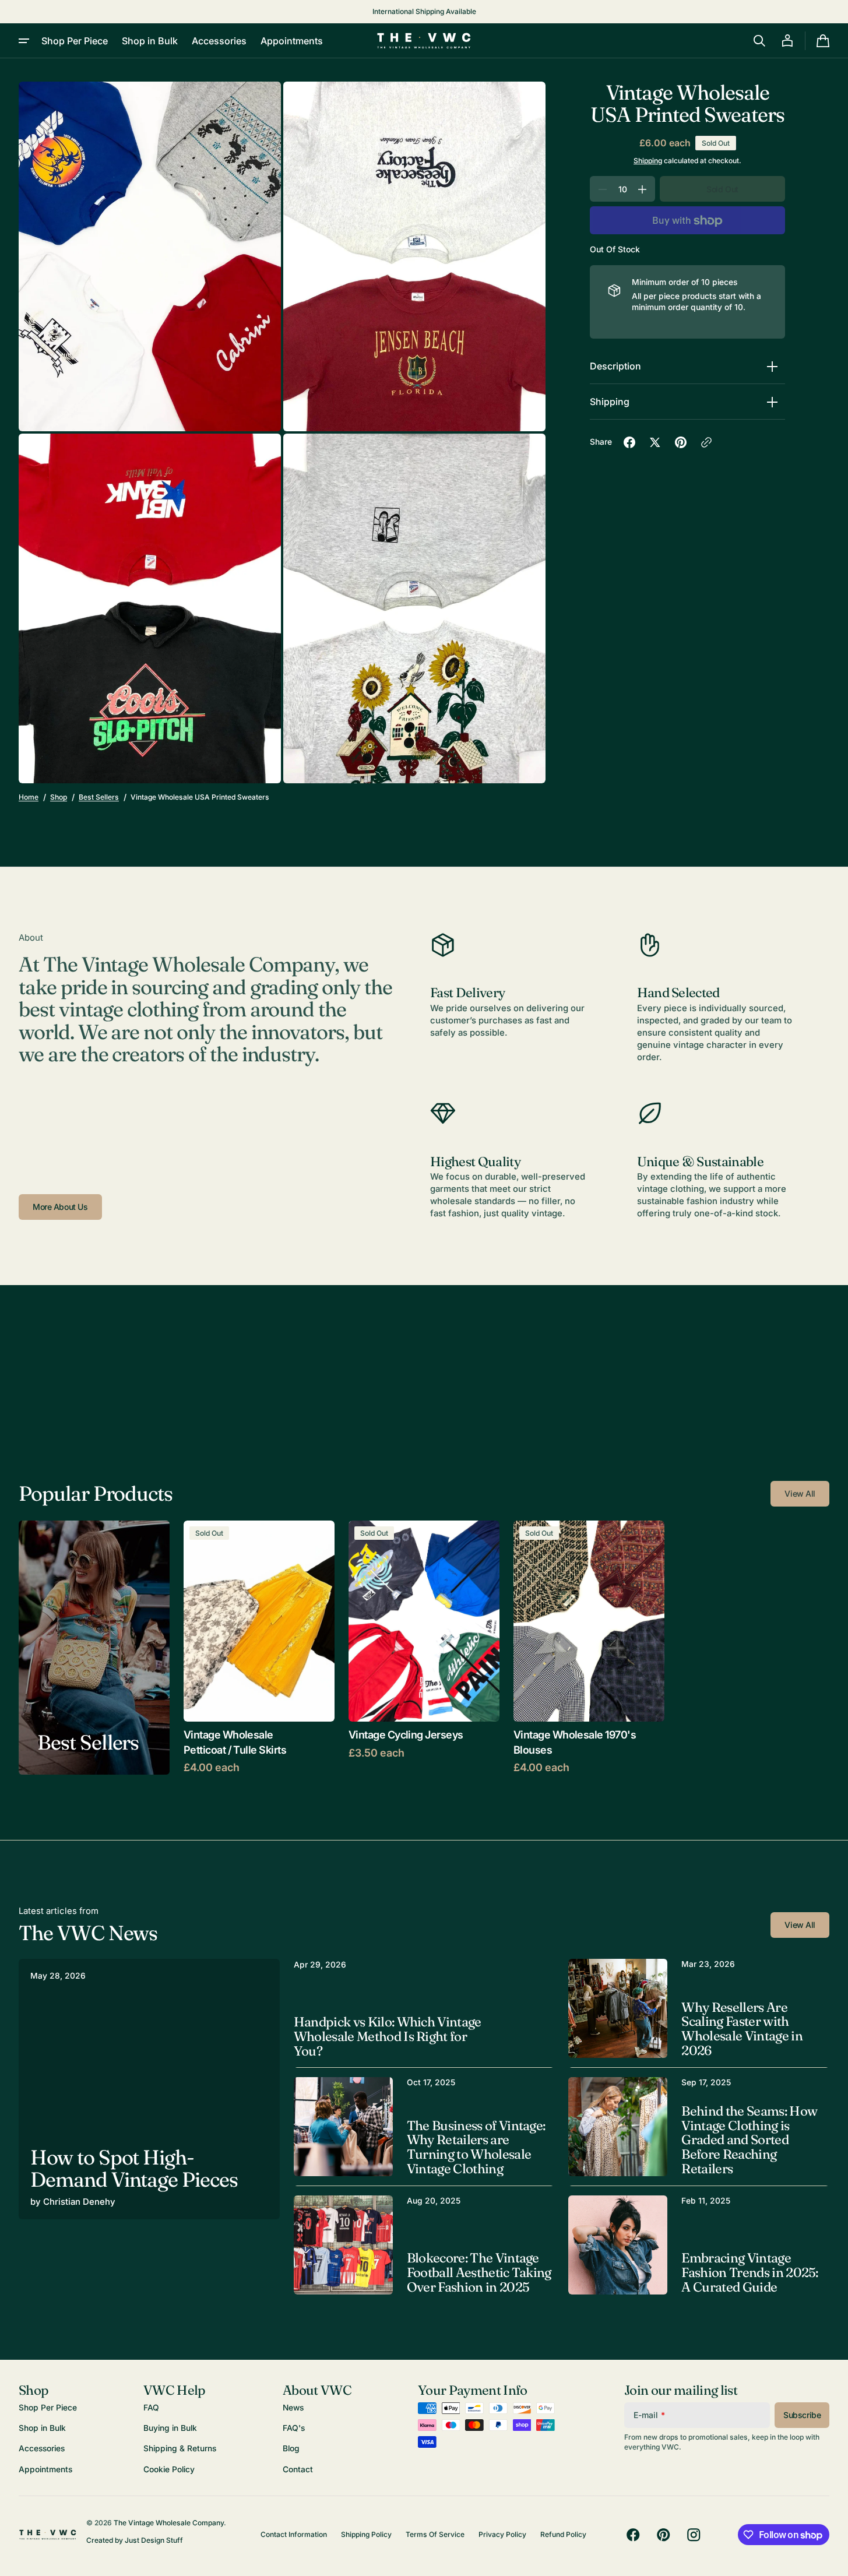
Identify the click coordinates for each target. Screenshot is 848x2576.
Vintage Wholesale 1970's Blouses (575, 1742)
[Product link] (259, 1648)
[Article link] (149, 2089)
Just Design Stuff (154, 2540)
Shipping (648, 161)
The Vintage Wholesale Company (169, 2523)
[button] (759, 41)
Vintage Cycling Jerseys (406, 1734)
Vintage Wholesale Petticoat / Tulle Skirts (235, 1742)
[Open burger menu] (24, 41)
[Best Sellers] (94, 1648)
